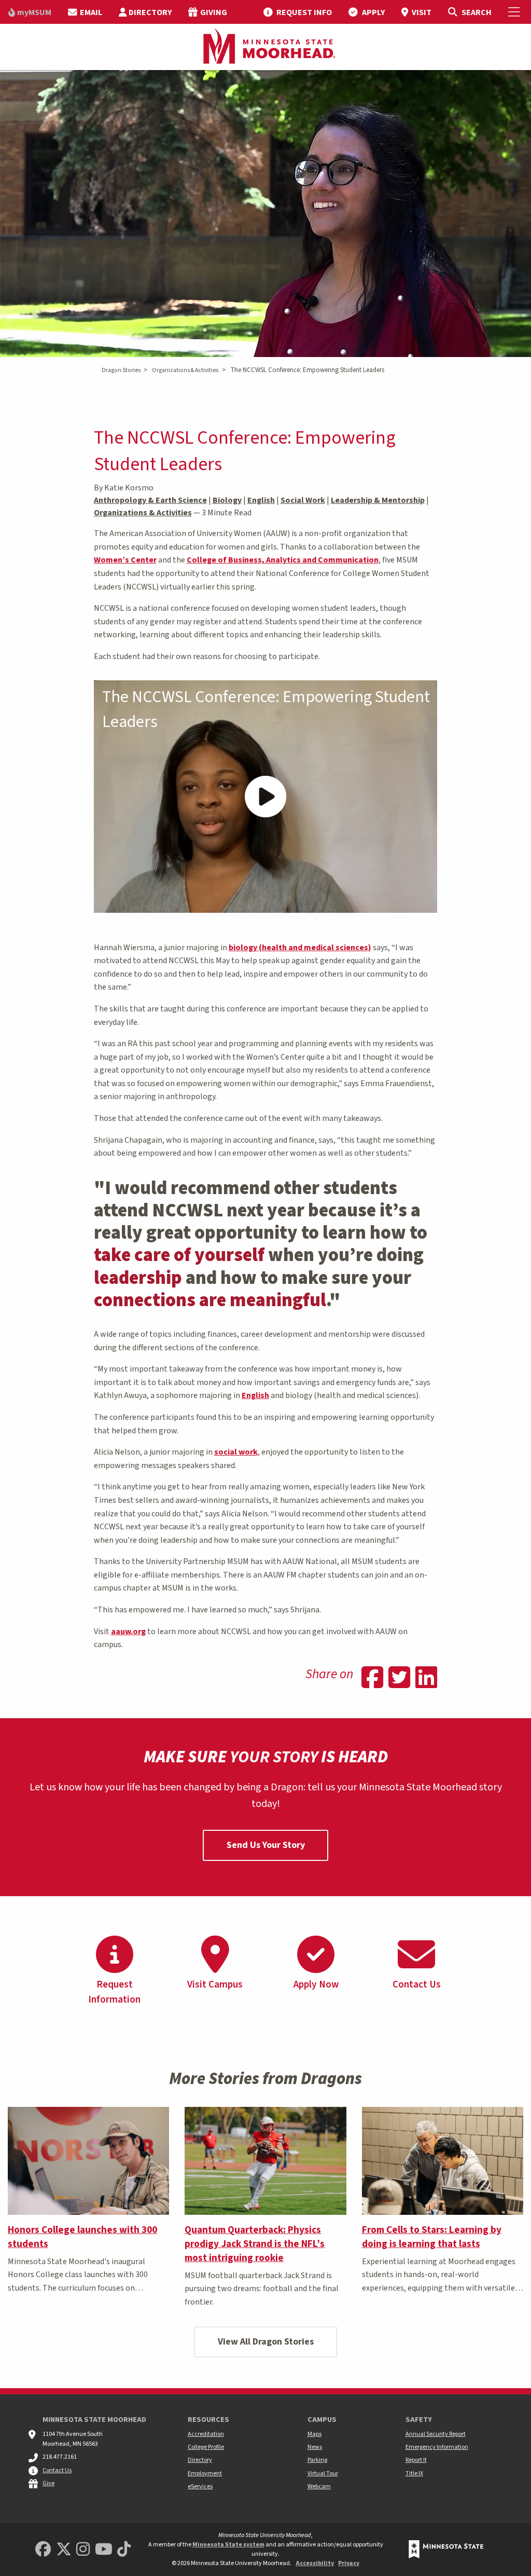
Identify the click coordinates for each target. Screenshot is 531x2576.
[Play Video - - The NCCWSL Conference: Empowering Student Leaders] (266, 797)
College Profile (206, 2447)
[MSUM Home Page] (265, 47)
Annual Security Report (436, 2434)
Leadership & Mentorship (378, 500)
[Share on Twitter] (399, 1679)
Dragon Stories (121, 370)
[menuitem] (30, 12)
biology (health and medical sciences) (300, 948)
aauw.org (128, 1632)
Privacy (349, 2563)
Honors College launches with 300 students (82, 2237)
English (261, 500)
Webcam (319, 2486)
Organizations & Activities (185, 370)
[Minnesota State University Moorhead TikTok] (124, 2550)
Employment (205, 2474)
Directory (200, 2460)
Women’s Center (125, 560)
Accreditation (206, 2434)
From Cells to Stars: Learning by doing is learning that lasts (432, 2237)
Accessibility (315, 2563)
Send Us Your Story (266, 1845)
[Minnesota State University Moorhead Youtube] (104, 2550)
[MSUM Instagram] (83, 2550)
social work (236, 1452)
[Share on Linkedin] (426, 1679)
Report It (416, 2460)
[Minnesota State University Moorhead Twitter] (64, 2550)
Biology (227, 500)
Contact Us (57, 2470)
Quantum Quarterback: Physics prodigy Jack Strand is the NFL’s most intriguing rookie (255, 2244)
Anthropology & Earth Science (150, 500)
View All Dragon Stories (266, 2342)
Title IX (414, 2474)
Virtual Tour (323, 2474)
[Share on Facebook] (372, 1679)
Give (48, 2483)
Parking (317, 2460)
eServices (200, 2486)
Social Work (303, 500)
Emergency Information (437, 2447)
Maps (315, 2434)
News (315, 2447)
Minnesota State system (228, 2545)
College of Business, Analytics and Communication (283, 560)
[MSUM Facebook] (43, 2550)
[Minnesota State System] (446, 2549)
